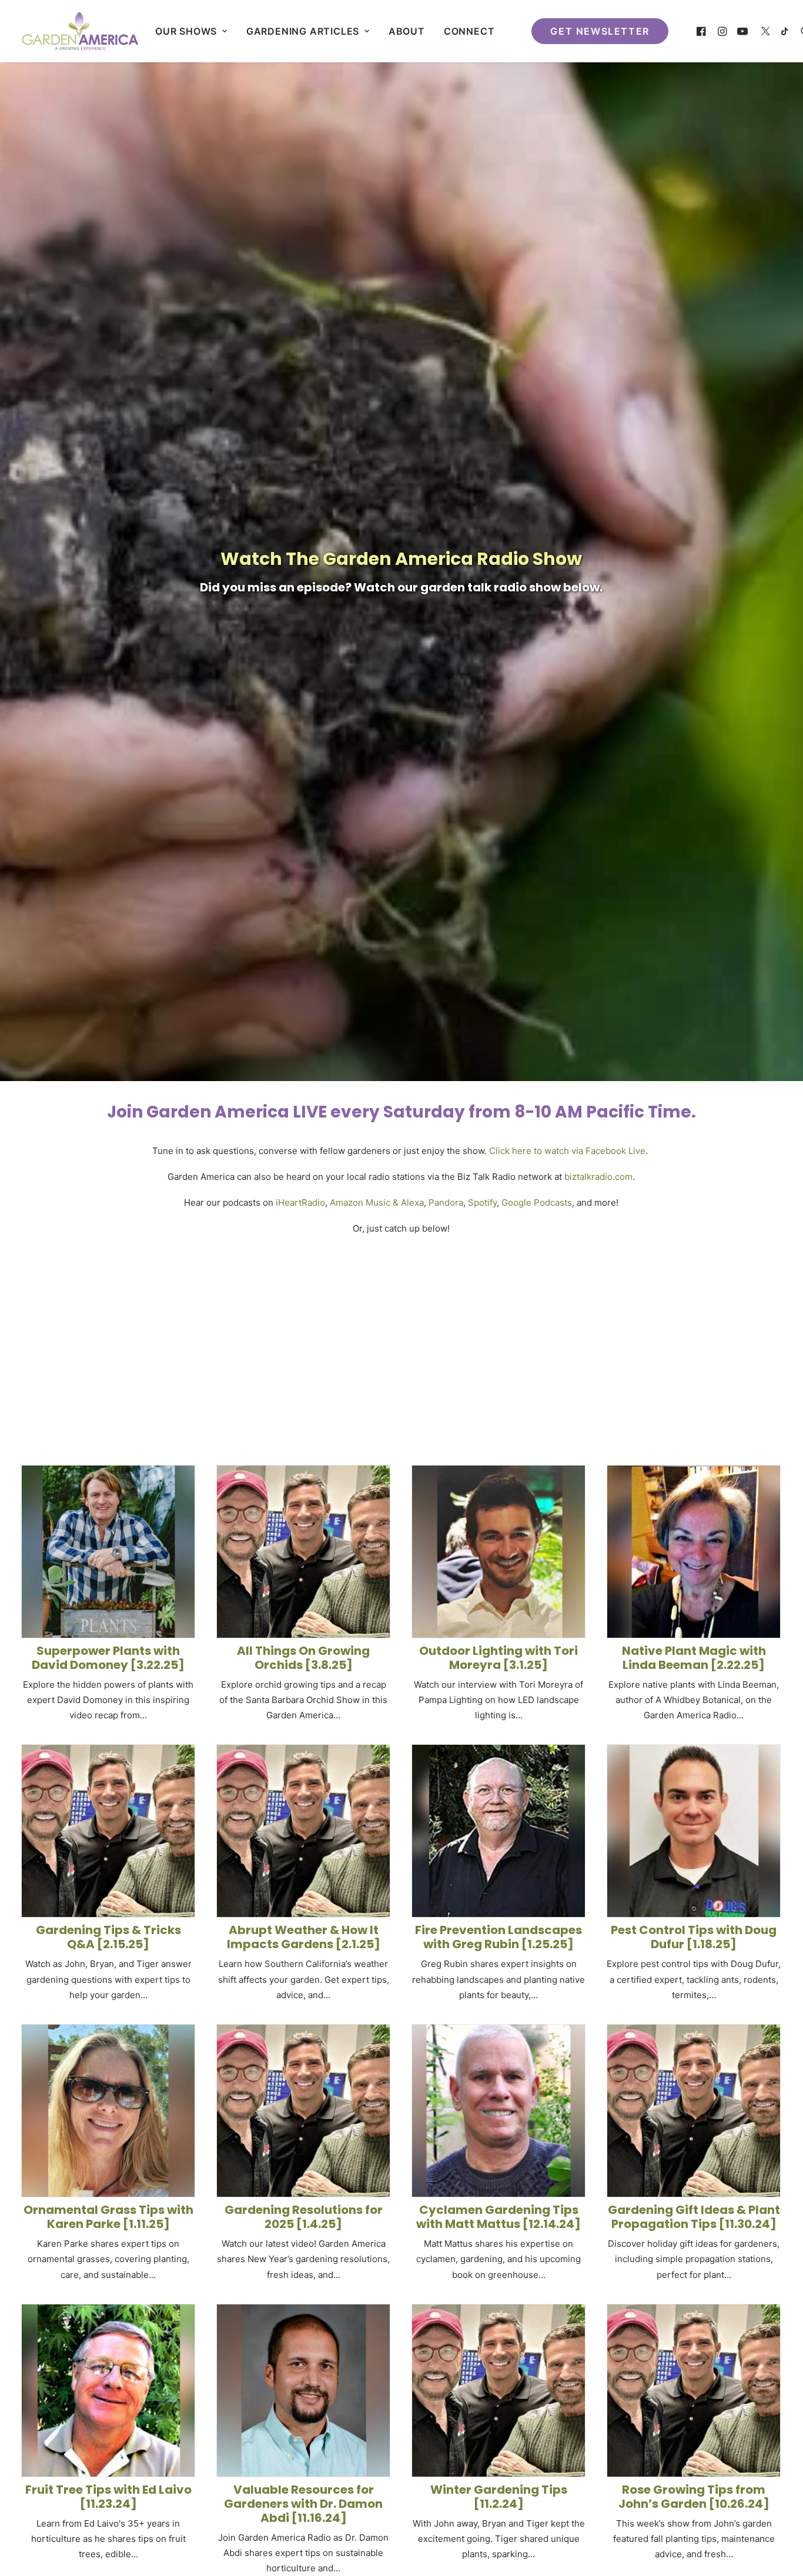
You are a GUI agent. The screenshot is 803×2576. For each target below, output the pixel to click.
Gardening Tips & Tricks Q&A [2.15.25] (108, 1937)
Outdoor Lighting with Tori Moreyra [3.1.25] (498, 1658)
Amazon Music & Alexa (377, 1202)
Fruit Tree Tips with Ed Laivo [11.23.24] (108, 2497)
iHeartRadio (300, 1202)
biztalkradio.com (598, 1177)
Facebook (606, 1151)
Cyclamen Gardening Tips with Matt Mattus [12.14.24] (498, 2217)
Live (636, 1151)
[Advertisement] (401, 1340)
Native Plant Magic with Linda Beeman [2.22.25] (694, 1658)
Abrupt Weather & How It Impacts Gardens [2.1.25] (304, 1937)
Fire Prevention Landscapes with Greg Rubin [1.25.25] (498, 1937)
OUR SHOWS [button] (186, 31)
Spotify (482, 1202)
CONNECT (469, 31)
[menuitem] (191, 31)
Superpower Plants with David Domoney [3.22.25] (108, 1658)
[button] (703, 31)
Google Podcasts (537, 1202)
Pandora (446, 1202)
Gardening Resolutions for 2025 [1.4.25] (304, 2217)
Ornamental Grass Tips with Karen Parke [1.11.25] (108, 2217)
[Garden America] (80, 31)
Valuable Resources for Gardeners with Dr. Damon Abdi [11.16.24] (303, 2504)
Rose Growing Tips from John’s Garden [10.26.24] (694, 2497)
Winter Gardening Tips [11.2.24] (499, 2497)
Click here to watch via (536, 1151)
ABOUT (407, 31)
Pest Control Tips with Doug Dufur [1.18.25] (694, 1937)
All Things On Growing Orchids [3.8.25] (303, 1658)
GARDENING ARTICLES (303, 31)
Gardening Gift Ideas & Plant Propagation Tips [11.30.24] (694, 2217)
